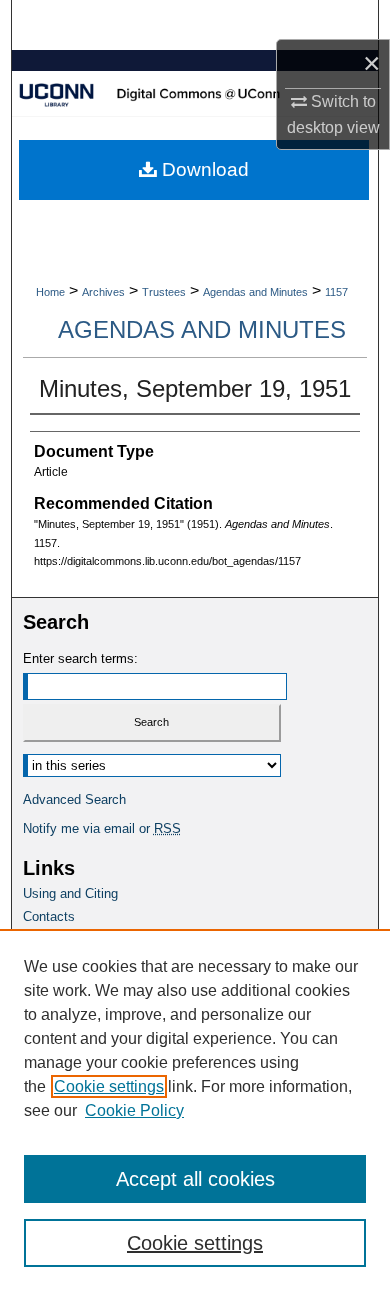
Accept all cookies (195, 1179)
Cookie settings (109, 1086)
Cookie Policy (134, 1110)
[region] (195, 1110)
